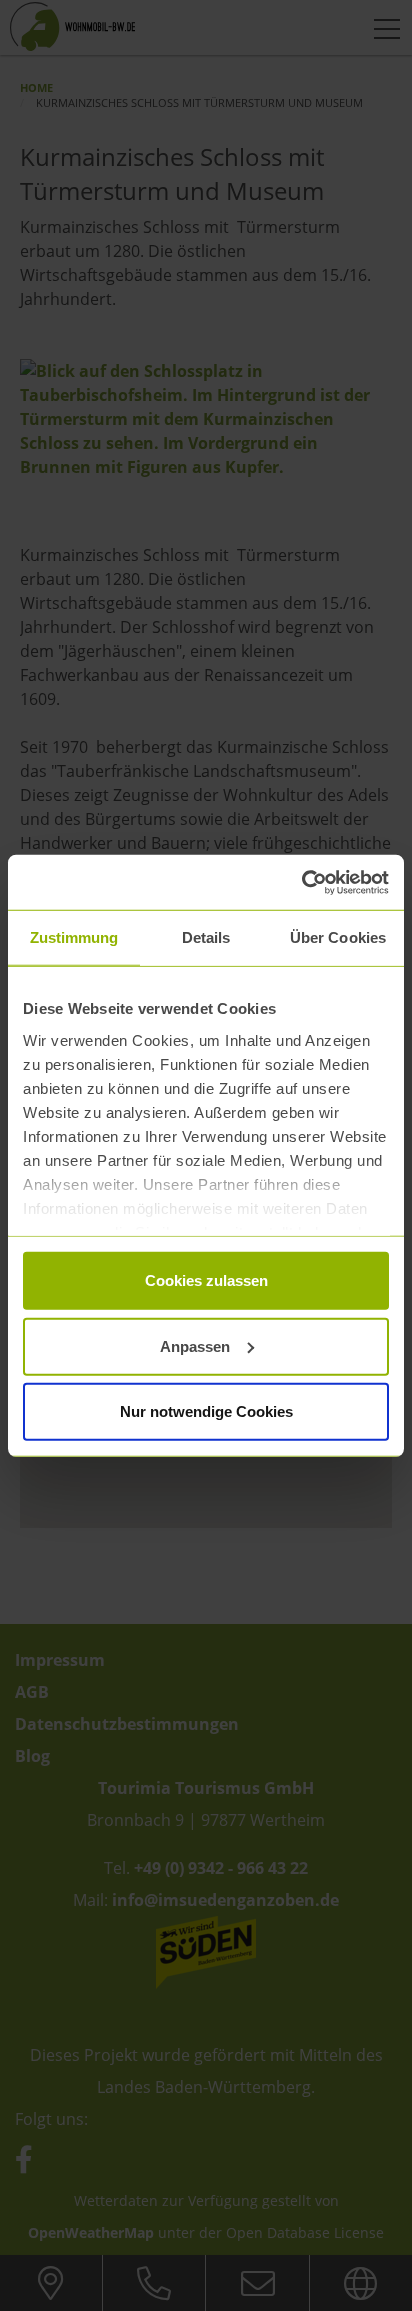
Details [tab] (206, 937)
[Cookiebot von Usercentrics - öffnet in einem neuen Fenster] (301, 882)
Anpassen (195, 1345)
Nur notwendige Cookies (206, 1411)
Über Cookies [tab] (338, 937)
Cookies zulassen (206, 1280)
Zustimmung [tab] (74, 937)
